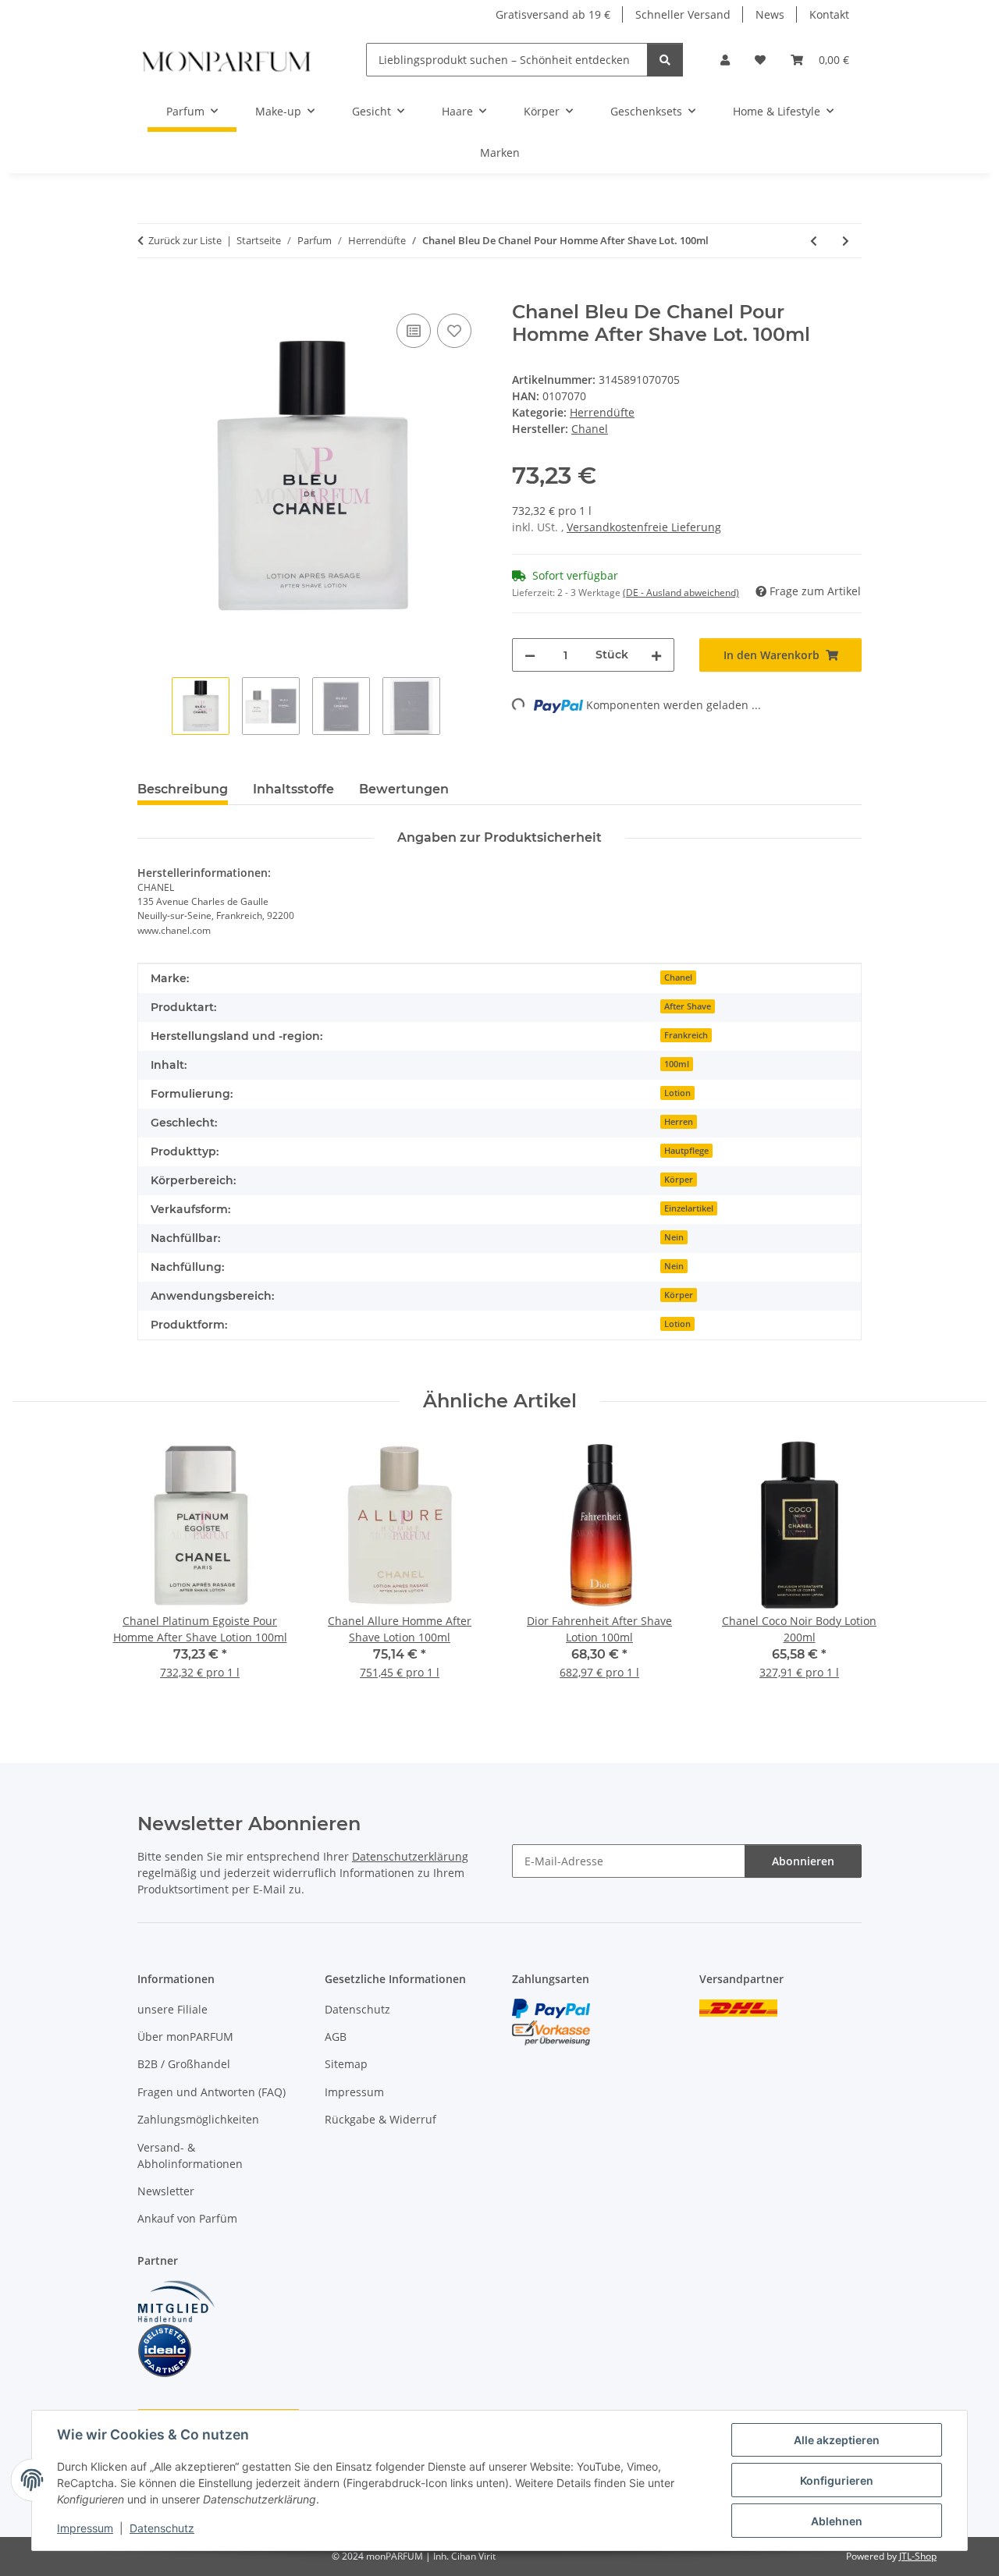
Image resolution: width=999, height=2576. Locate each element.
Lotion (677, 1093)
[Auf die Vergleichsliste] (414, 331)
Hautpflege (686, 1151)
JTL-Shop (918, 2556)
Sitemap (346, 2064)
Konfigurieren (837, 2480)
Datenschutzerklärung (410, 1856)
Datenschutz (162, 2528)
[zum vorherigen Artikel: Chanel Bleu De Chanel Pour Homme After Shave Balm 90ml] (814, 241)
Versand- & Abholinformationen (190, 2156)
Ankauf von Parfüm (187, 2218)
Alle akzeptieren (837, 2440)
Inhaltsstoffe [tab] (293, 789)
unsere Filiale (172, 2009)
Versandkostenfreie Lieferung (644, 527)
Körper (679, 1180)
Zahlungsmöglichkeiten (198, 2119)
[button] (725, 60)
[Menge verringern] (530, 655)
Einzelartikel (689, 1208)
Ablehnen (837, 2521)
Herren (679, 1122)
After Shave (688, 1006)
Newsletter (166, 2191)
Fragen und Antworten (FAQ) (212, 2092)
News (770, 14)
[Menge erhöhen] (656, 655)
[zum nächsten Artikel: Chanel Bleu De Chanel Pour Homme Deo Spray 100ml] (846, 241)
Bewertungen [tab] (404, 789)
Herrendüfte (602, 412)
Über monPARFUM (185, 2037)
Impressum (85, 2528)
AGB (336, 2037)
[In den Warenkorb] (150, 293)
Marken (500, 153)
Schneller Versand (683, 14)
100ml (677, 1064)
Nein (674, 1237)
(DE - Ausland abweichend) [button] (681, 593)
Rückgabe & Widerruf (380, 2119)
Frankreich (686, 1035)
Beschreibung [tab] (183, 789)
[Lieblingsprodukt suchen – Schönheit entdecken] (665, 60)
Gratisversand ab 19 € (553, 14)
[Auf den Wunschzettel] (454, 331)
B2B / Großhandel (184, 2064)
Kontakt (829, 14)
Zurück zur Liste (185, 240)
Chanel (678, 978)
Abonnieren (803, 1861)
